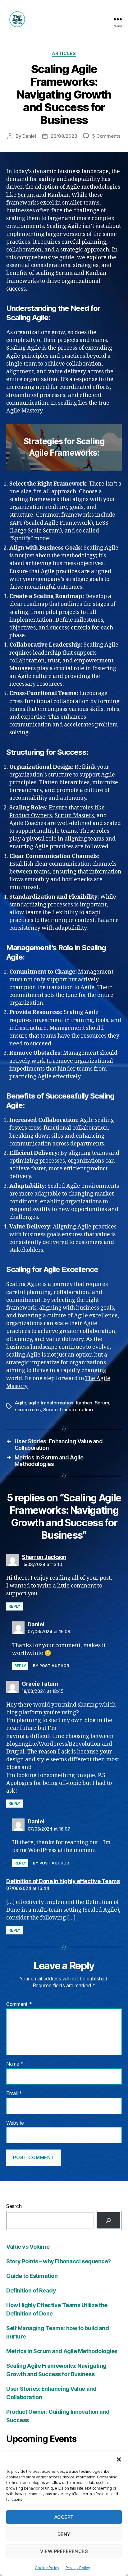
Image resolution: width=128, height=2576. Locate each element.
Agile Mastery (25, 411)
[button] (119, 2459)
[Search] (108, 2220)
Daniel (29, 136)
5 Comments (106, 136)
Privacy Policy (78, 2568)
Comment (19, 2004)
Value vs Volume (28, 2247)
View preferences (64, 2551)
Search (14, 2206)
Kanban (84, 1403)
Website (15, 2123)
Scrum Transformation (68, 1410)
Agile (21, 1403)
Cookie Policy (47, 2568)
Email (14, 2094)
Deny (64, 2534)
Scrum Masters (74, 816)
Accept (64, 2517)
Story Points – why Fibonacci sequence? (59, 2261)
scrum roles (28, 1410)
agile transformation (51, 1403)
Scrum (27, 195)
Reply (14, 1606)
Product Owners (31, 816)
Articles (64, 53)
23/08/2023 (64, 136)
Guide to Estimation (32, 2276)
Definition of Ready (31, 2290)
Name (15, 2064)
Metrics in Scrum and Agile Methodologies (62, 2351)
